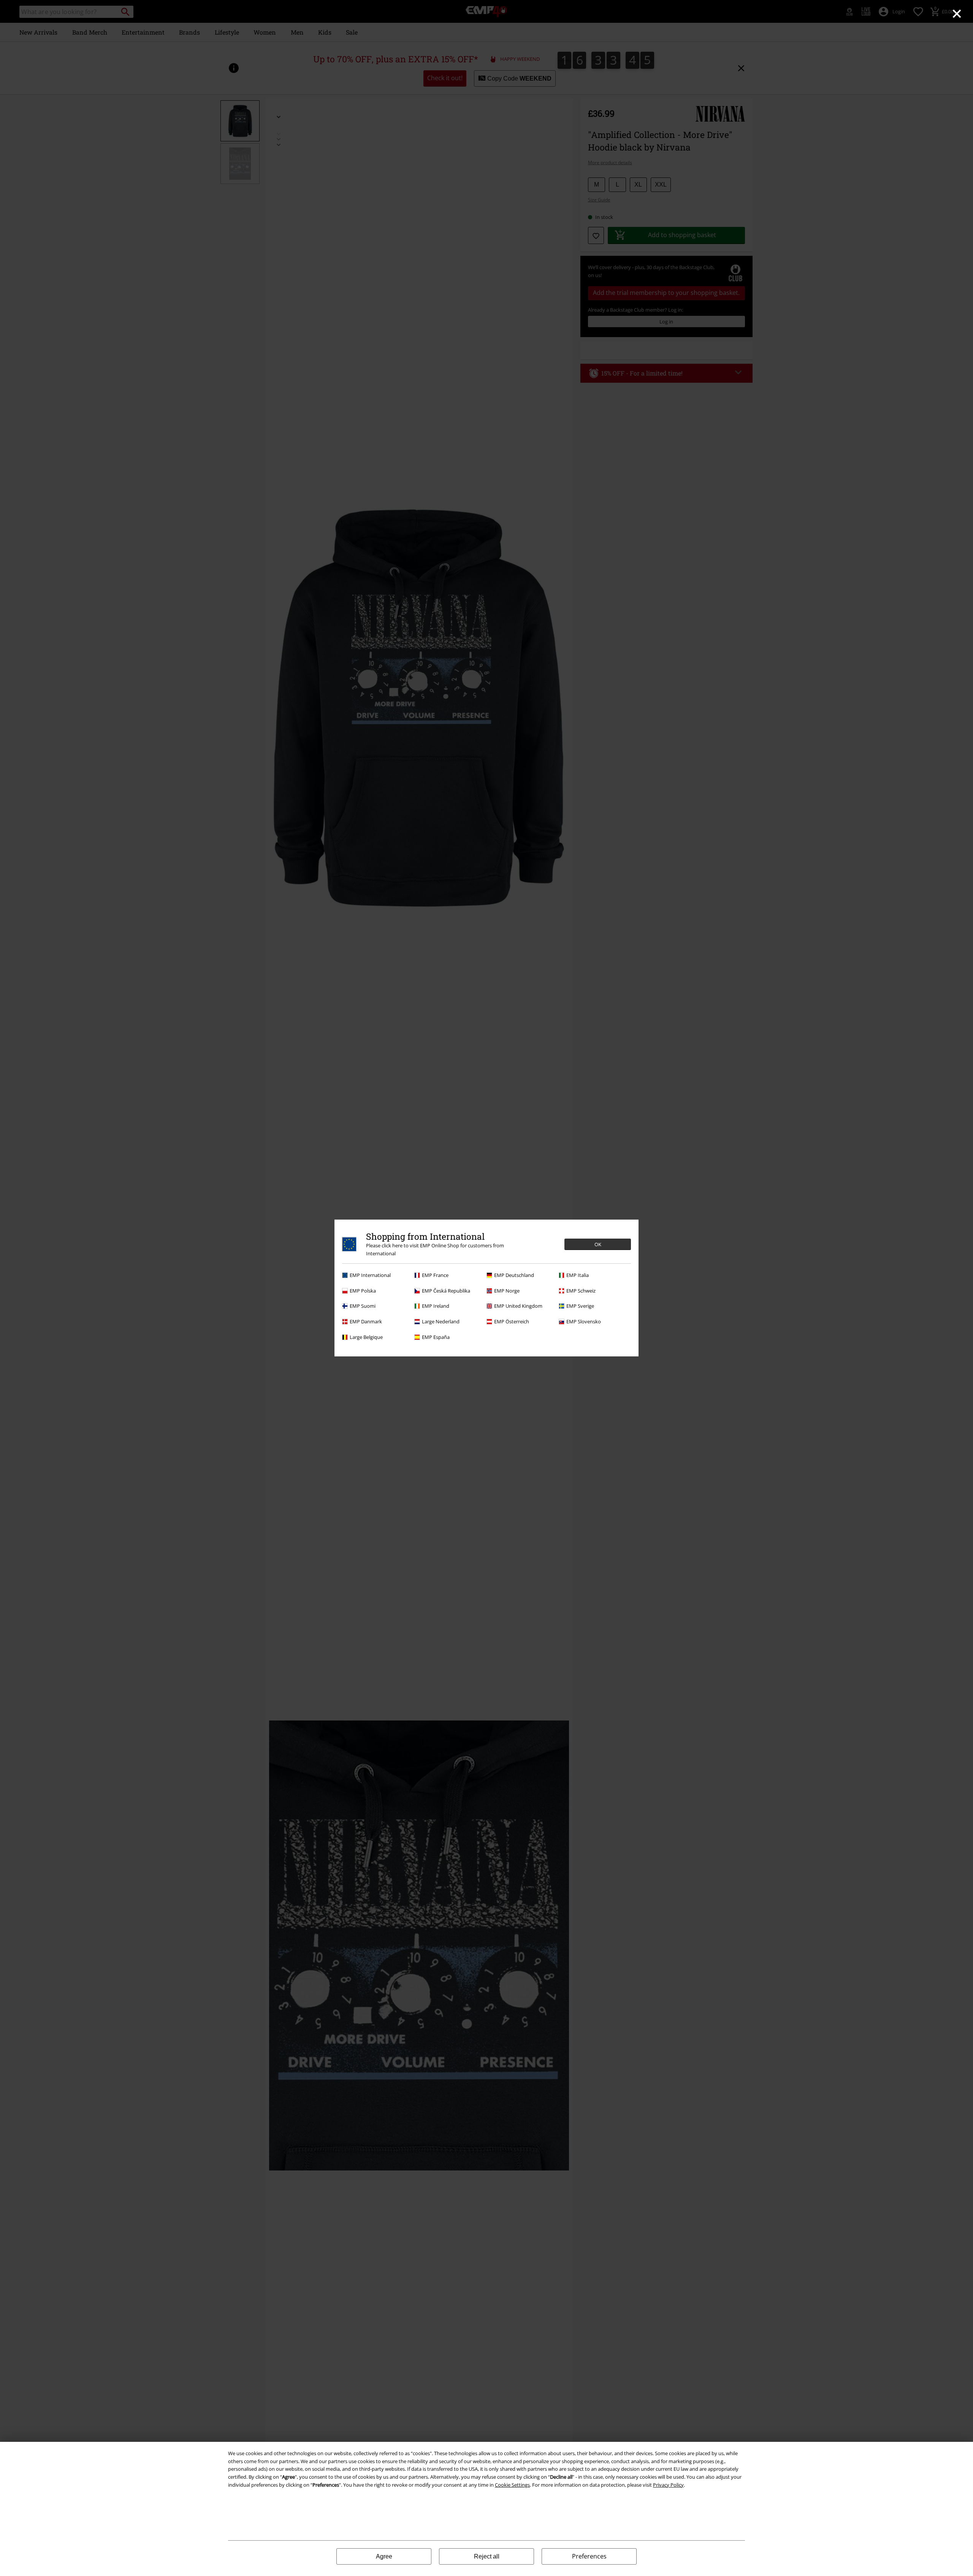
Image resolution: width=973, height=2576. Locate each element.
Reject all (487, 2556)
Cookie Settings (512, 2485)
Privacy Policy (668, 2485)
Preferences (589, 2556)
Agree (384, 2556)
